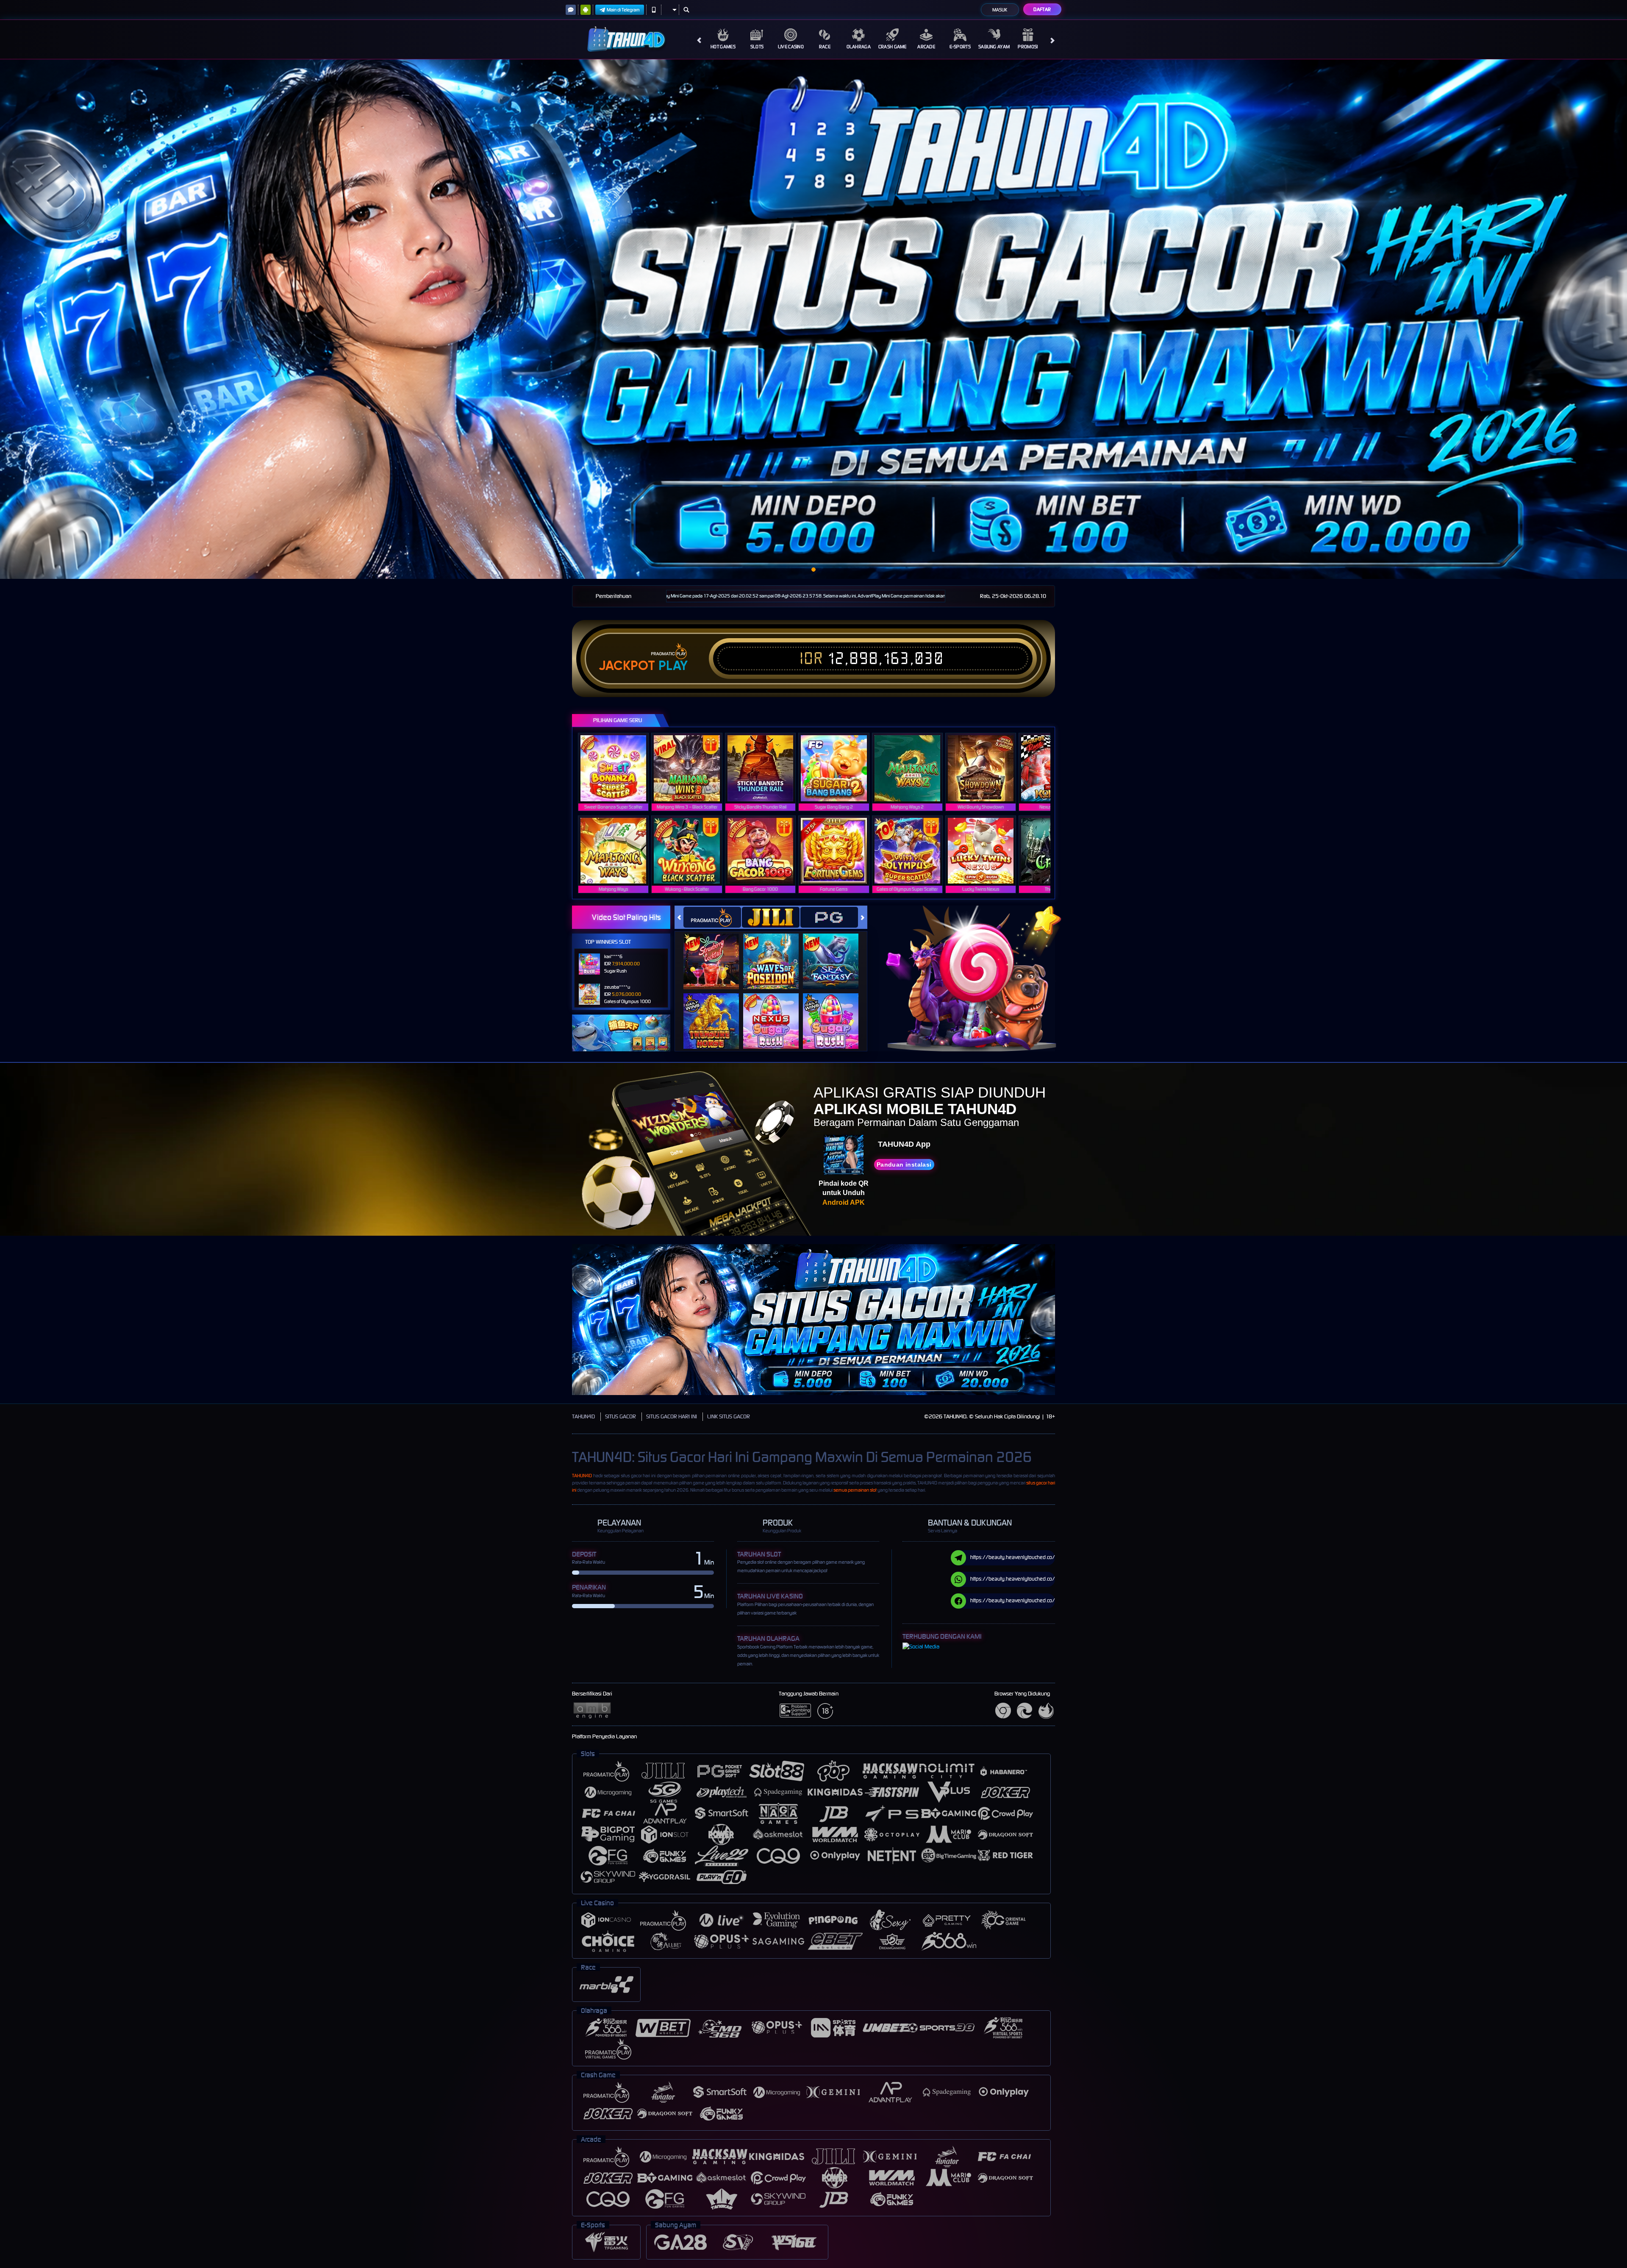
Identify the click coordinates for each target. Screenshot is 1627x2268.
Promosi (1028, 47)
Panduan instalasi (904, 1165)
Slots (757, 47)
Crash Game (893, 47)
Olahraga (859, 47)
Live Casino (791, 47)
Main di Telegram (623, 10)
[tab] (712, 917)
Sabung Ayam (994, 47)
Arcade (926, 47)
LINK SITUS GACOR (729, 1416)
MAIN (619, 768)
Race (825, 47)
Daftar (1042, 9)
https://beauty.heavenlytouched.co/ (1013, 1557)
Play (673, 666)
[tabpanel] (813, 319)
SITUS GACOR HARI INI (672, 1416)
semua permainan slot (855, 1490)
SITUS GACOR (621, 1416)
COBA (716, 953)
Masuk (1000, 10)
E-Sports (960, 47)
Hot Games (723, 47)
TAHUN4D (583, 1416)
